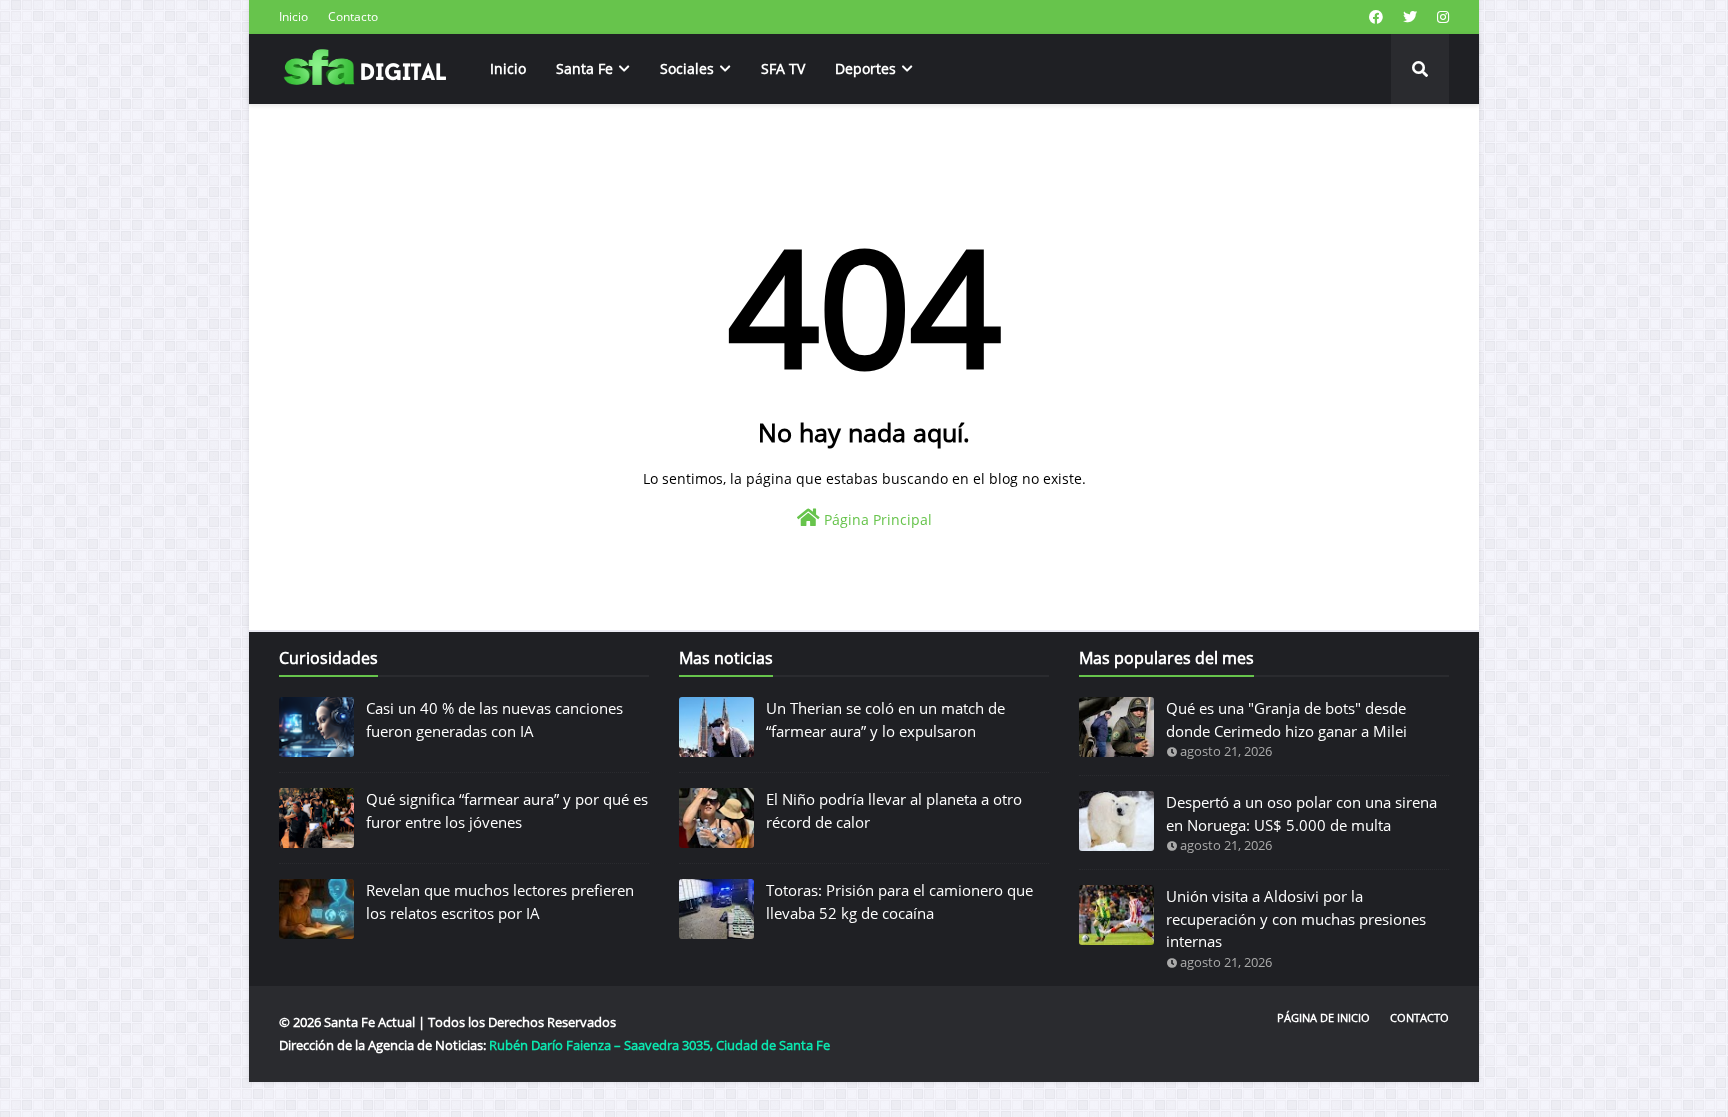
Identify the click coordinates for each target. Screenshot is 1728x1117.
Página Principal (876, 519)
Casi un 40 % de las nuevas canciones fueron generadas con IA (494, 719)
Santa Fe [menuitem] (584, 68)
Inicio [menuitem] (508, 68)
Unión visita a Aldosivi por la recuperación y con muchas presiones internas (1296, 918)
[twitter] (1410, 17)
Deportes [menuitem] (865, 68)
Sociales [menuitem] (687, 68)
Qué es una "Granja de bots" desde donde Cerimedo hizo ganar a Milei (1286, 719)
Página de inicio (1323, 1017)
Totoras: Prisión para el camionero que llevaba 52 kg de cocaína (899, 901)
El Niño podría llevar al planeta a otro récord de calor (894, 810)
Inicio (293, 16)
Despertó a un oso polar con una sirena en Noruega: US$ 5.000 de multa (1301, 813)
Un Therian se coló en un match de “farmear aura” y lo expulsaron (885, 719)
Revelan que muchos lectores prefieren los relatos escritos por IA (500, 901)
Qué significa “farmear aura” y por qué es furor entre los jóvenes (507, 810)
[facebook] (1376, 17)
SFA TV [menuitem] (783, 68)
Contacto (353, 16)
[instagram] (1440, 17)
